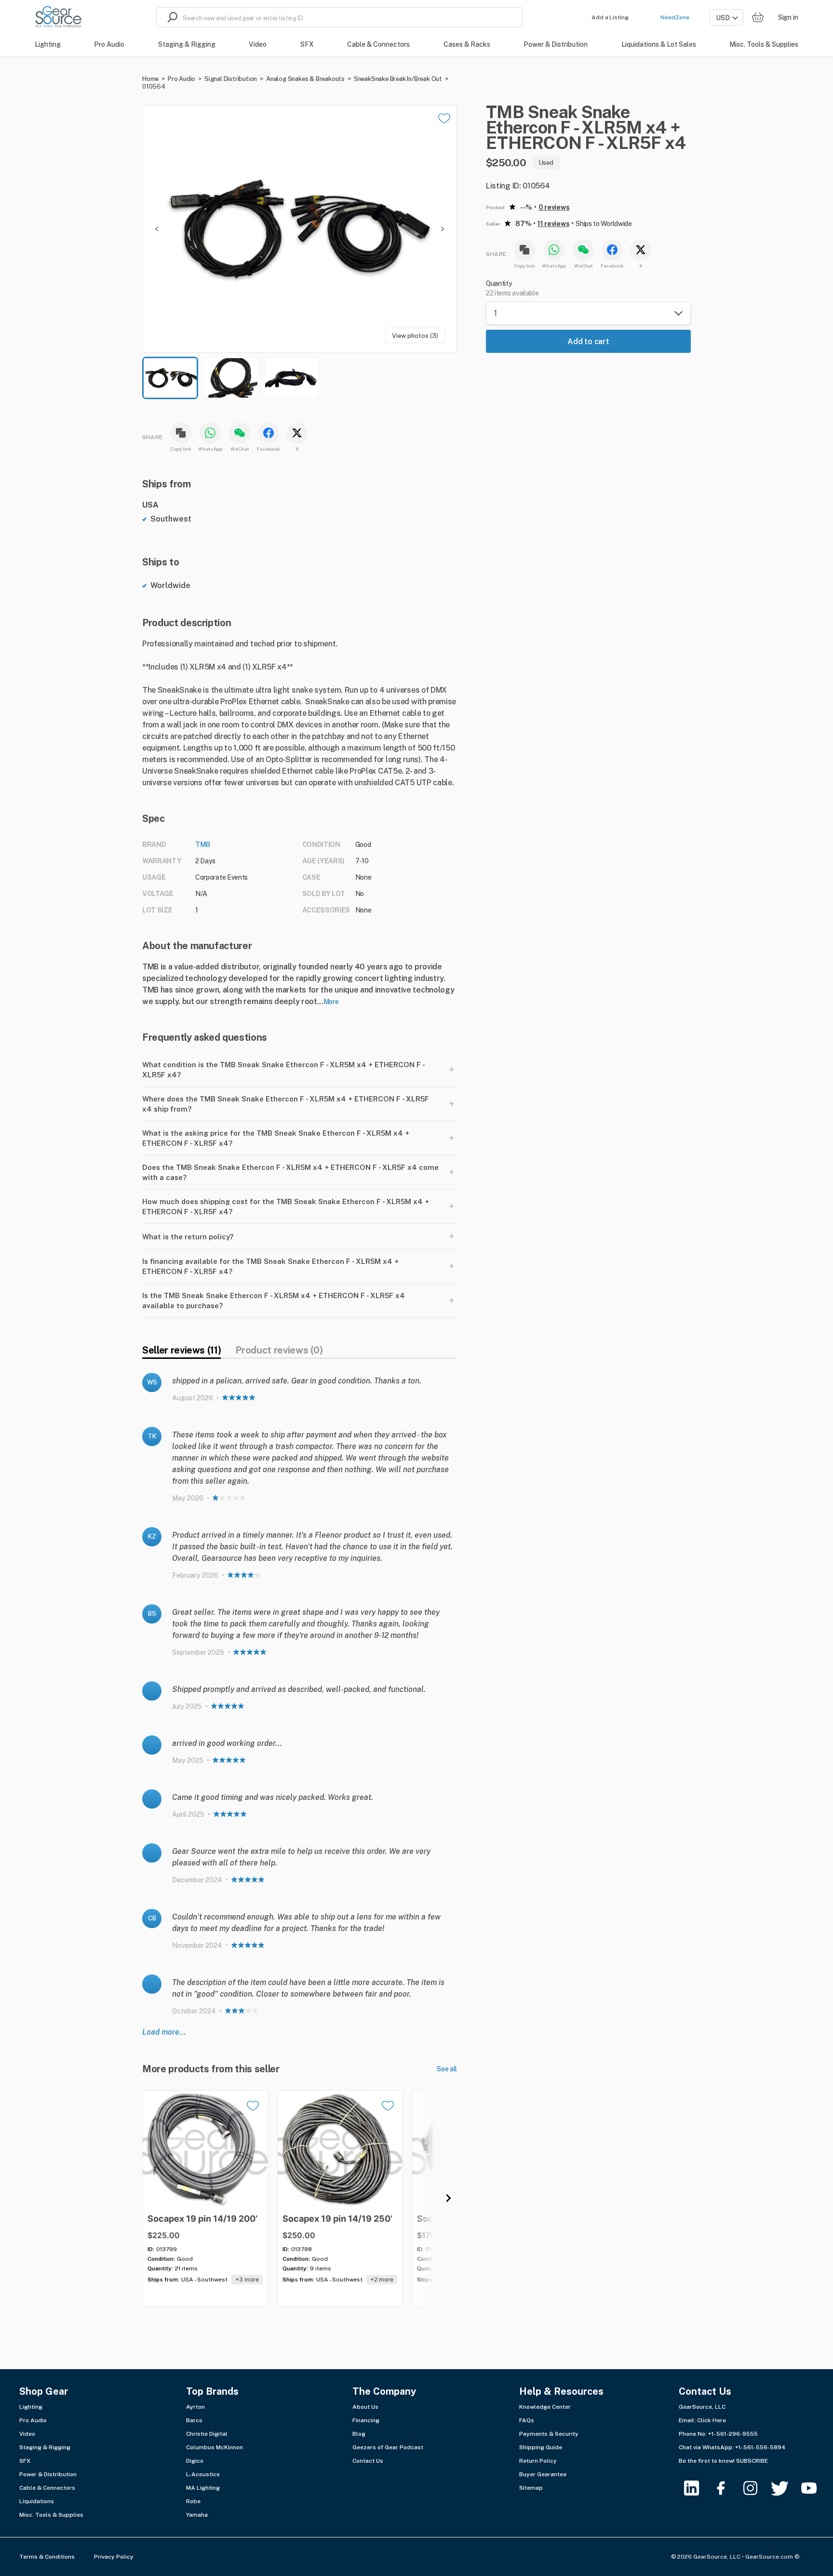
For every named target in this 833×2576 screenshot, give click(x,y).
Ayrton (195, 2407)
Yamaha (197, 2515)
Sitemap (531, 2488)
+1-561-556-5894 (760, 2447)
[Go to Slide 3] (292, 378)
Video (27, 2434)
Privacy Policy (114, 2557)
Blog (359, 2434)
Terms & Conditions (47, 2557)
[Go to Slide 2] (231, 378)
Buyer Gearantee (543, 2474)
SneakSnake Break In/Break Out (398, 79)
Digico (195, 2461)
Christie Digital (207, 2434)
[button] (300, 229)
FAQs (527, 2420)
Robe (193, 2501)
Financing (366, 2420)
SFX (25, 2461)
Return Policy (538, 2461)
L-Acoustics (203, 2474)
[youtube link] (815, 2488)
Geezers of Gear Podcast (388, 2447)
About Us (365, 2407)
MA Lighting (203, 2488)
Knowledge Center (545, 2407)
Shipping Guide (541, 2447)
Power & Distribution (48, 2474)
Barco (194, 2420)
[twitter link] (786, 2488)
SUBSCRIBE (752, 2461)
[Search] (170, 17)
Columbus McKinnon (215, 2447)
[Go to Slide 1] (170, 378)
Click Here (712, 2420)
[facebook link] (727, 2488)
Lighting (31, 2407)
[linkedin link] (697, 2488)
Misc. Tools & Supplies (51, 2515)
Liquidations (37, 2501)
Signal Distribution (231, 79)
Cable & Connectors (47, 2488)
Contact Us (368, 2461)
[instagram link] (756, 2488)
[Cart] (758, 18)
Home (150, 79)
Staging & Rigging (45, 2447)
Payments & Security (549, 2434)
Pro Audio (181, 79)
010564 (154, 87)
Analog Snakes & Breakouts (305, 79)
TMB (203, 845)
